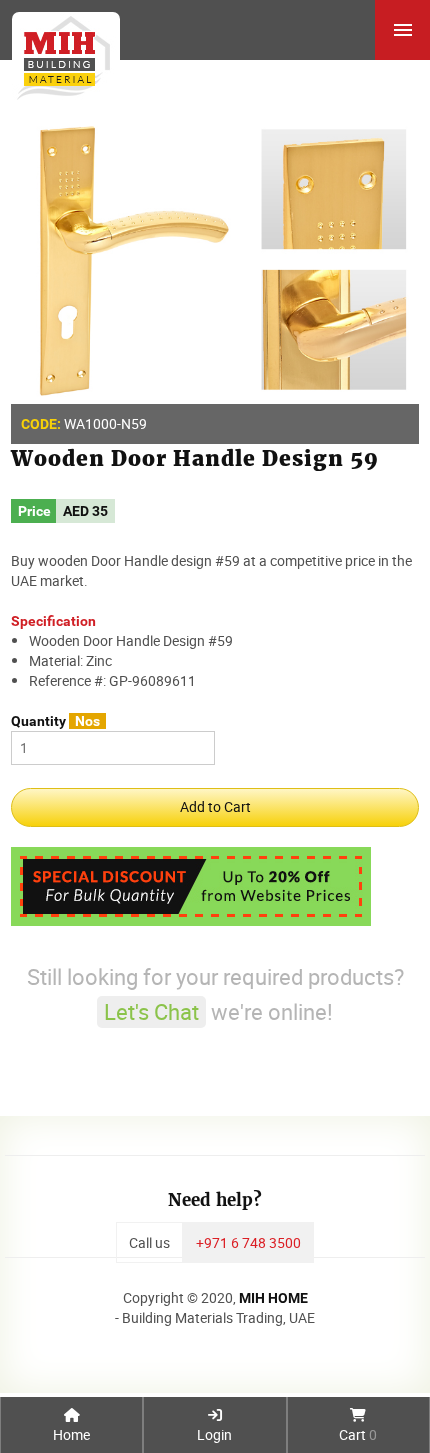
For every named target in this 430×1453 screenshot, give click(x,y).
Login (214, 1434)
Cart (358, 1434)
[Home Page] (60, 51)
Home (71, 1434)
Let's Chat (151, 1011)
